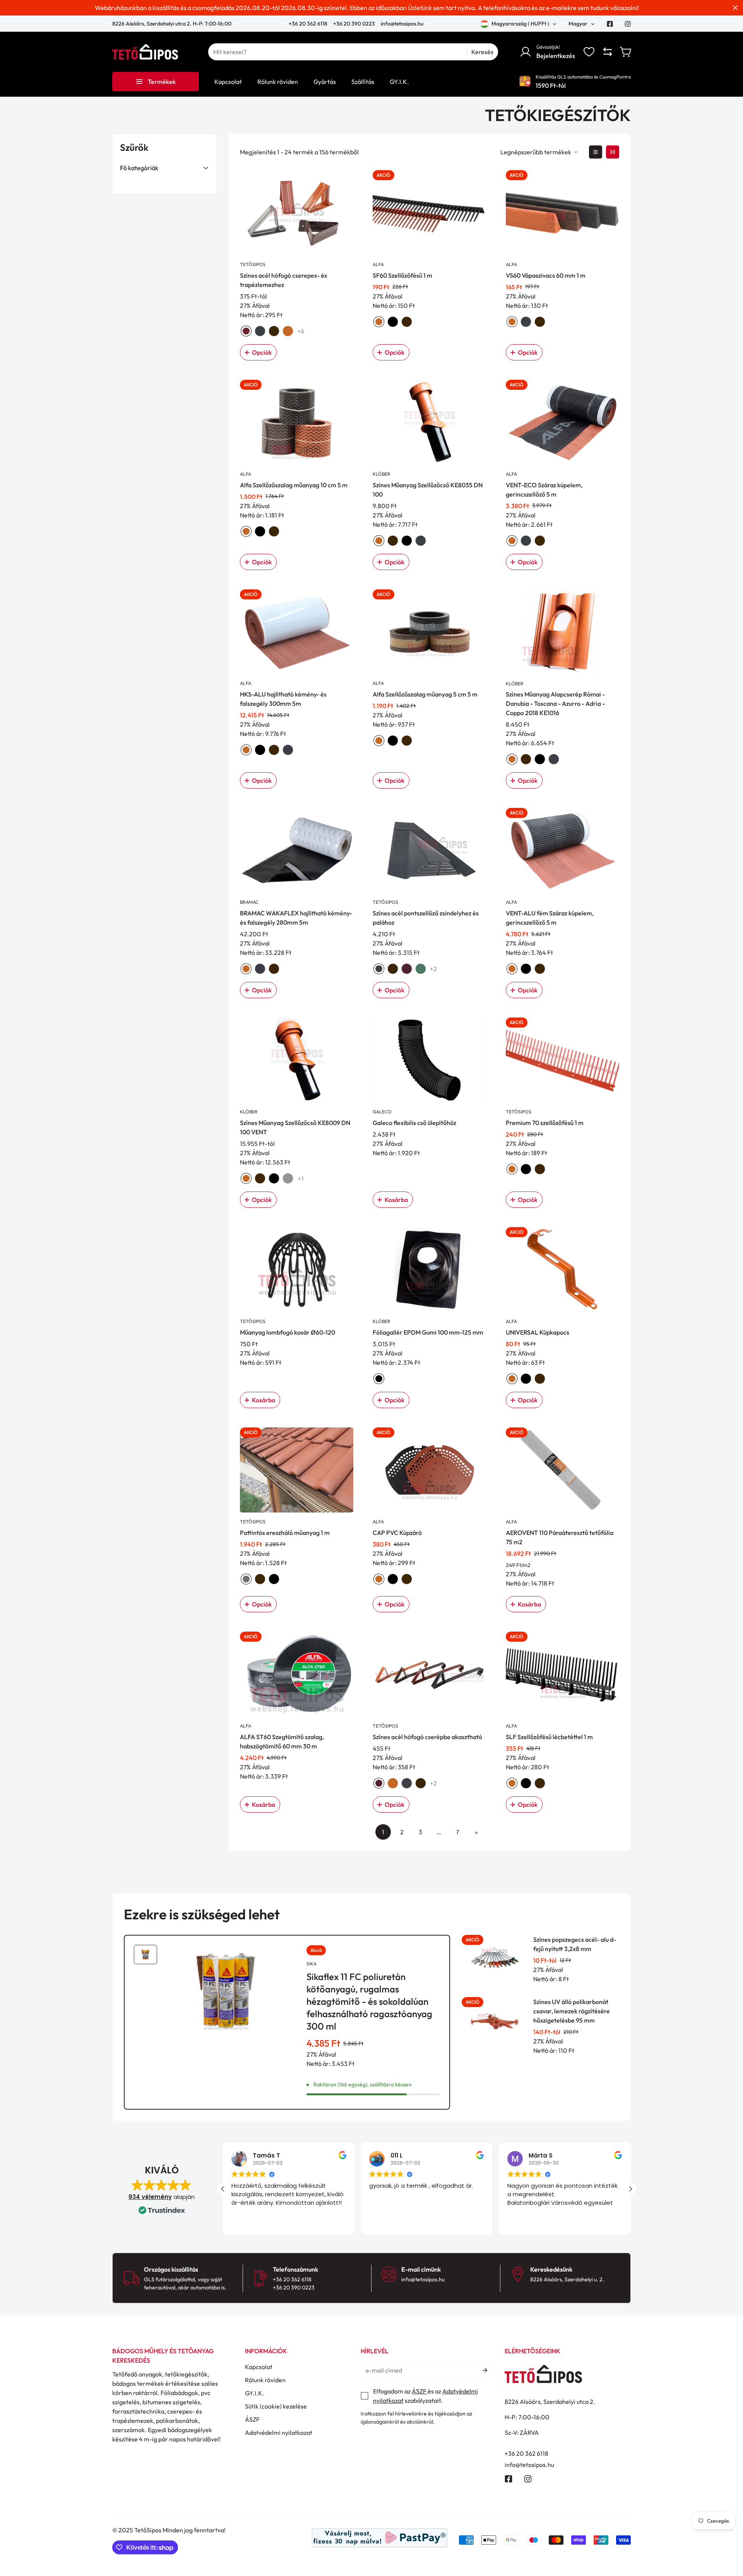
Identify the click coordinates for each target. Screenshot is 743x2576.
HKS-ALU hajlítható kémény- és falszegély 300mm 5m (283, 699)
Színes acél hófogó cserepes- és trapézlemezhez (283, 280)
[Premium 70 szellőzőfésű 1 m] (562, 1060)
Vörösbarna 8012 (379, 1783)
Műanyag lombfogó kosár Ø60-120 (288, 1332)
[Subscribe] (484, 2370)
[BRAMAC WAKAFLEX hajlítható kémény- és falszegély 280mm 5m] (297, 850)
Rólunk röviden (265, 2380)
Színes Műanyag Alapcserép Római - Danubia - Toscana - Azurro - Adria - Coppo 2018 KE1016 (555, 703)
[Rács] (613, 152)
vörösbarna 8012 (407, 969)
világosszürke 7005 (246, 1579)
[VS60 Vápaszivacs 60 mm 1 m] (562, 213)
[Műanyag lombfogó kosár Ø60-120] (297, 1270)
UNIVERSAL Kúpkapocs (538, 1332)
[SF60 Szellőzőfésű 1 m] (429, 213)
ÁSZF (252, 2419)
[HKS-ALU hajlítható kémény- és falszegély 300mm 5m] (297, 632)
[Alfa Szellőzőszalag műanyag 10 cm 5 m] (297, 422)
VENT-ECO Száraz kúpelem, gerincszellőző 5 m (544, 490)
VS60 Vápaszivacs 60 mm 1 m (546, 275)
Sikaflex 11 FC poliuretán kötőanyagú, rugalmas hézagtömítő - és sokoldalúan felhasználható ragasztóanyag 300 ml (369, 2001)
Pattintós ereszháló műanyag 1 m (285, 1533)
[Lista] (596, 152)
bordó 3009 (246, 331)
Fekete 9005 (526, 1379)
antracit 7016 (260, 331)
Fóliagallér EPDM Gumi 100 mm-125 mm (428, 1332)
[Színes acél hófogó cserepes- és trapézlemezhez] (297, 213)
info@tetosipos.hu (402, 24)
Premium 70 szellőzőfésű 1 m (545, 1123)
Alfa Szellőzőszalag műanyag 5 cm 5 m (425, 694)
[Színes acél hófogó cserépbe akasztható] (429, 1674)
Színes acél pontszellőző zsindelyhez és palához (426, 918)
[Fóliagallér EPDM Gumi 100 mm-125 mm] (429, 1270)
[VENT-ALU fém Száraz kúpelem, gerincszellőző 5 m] (562, 850)
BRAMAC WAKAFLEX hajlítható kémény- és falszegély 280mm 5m (296, 918)
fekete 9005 (393, 322)
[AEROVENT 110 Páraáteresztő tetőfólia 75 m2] (562, 1470)
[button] (626, 52)
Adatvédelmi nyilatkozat (279, 2433)
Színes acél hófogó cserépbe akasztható (427, 1737)
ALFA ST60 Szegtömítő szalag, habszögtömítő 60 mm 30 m (282, 1741)
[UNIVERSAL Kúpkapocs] (562, 1270)
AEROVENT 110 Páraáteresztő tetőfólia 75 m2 (560, 1537)
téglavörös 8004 (288, 331)
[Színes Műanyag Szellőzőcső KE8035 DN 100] (429, 422)
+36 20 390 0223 (354, 24)
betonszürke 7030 (288, 1178)
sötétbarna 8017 (274, 331)
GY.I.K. (255, 2393)
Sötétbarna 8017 (540, 1379)
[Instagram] (628, 24)
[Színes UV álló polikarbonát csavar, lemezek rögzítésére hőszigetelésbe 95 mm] (495, 2022)
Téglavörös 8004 (512, 1379)
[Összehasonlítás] (608, 52)
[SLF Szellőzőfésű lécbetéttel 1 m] (562, 1674)
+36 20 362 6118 (309, 24)
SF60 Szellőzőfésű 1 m (402, 275)
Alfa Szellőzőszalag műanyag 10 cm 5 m (294, 485)
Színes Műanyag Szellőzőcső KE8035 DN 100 (428, 490)
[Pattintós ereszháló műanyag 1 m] (297, 1470)
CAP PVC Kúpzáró (397, 1533)
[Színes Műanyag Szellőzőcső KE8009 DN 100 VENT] (297, 1060)
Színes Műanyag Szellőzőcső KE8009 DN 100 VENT (295, 1127)
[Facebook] (610, 24)
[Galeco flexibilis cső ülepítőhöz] (429, 1060)
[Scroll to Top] (728, 2534)
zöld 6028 (421, 969)
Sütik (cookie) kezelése (276, 2406)
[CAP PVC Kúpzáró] (429, 1470)
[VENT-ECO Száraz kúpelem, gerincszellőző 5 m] (562, 422)
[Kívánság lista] (589, 52)
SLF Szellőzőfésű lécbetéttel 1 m (549, 1737)
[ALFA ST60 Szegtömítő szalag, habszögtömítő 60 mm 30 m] (297, 1674)
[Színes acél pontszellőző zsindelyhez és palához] (429, 850)
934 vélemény (150, 2197)
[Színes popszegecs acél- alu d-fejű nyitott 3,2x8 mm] (495, 1959)
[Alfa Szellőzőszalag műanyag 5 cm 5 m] (429, 632)
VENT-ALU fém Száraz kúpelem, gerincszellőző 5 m (550, 918)
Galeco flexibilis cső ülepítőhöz (414, 1123)
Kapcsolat (259, 2367)
